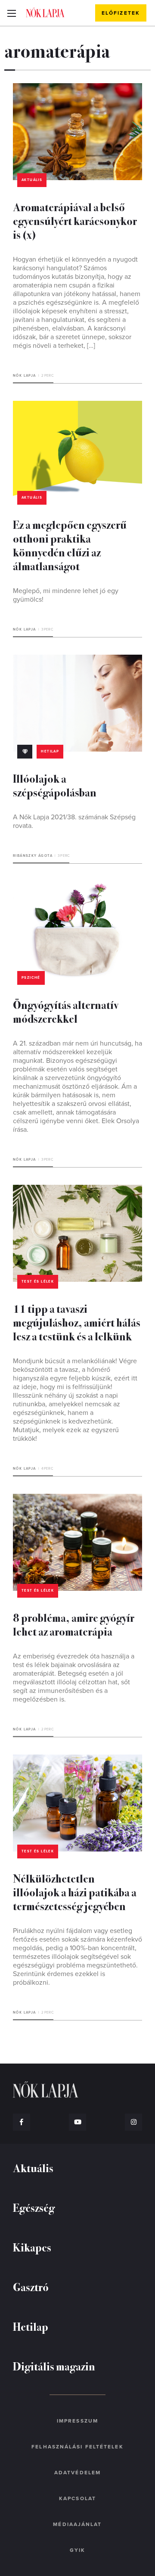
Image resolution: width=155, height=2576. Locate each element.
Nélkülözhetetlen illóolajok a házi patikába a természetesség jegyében (75, 1892)
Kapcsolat (77, 2498)
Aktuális (32, 180)
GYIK (77, 2550)
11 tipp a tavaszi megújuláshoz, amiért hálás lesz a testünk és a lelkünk (77, 1322)
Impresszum (77, 2421)
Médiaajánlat (77, 2524)
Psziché (31, 978)
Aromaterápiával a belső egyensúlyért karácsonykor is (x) (75, 220)
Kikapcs (32, 2247)
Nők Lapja (45, 12)
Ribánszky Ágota (33, 856)
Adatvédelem (77, 2473)
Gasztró (31, 2287)
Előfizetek (121, 13)
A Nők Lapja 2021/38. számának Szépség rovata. (74, 821)
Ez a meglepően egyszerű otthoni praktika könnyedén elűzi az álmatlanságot (70, 545)
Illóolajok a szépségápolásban (55, 785)
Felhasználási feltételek (77, 2447)
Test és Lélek (38, 1282)
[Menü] (11, 13)
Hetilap (50, 751)
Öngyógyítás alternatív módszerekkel (66, 1011)
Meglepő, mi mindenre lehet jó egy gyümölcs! (66, 595)
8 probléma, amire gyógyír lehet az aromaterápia (74, 1624)
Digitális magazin (54, 2366)
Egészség (34, 2207)
